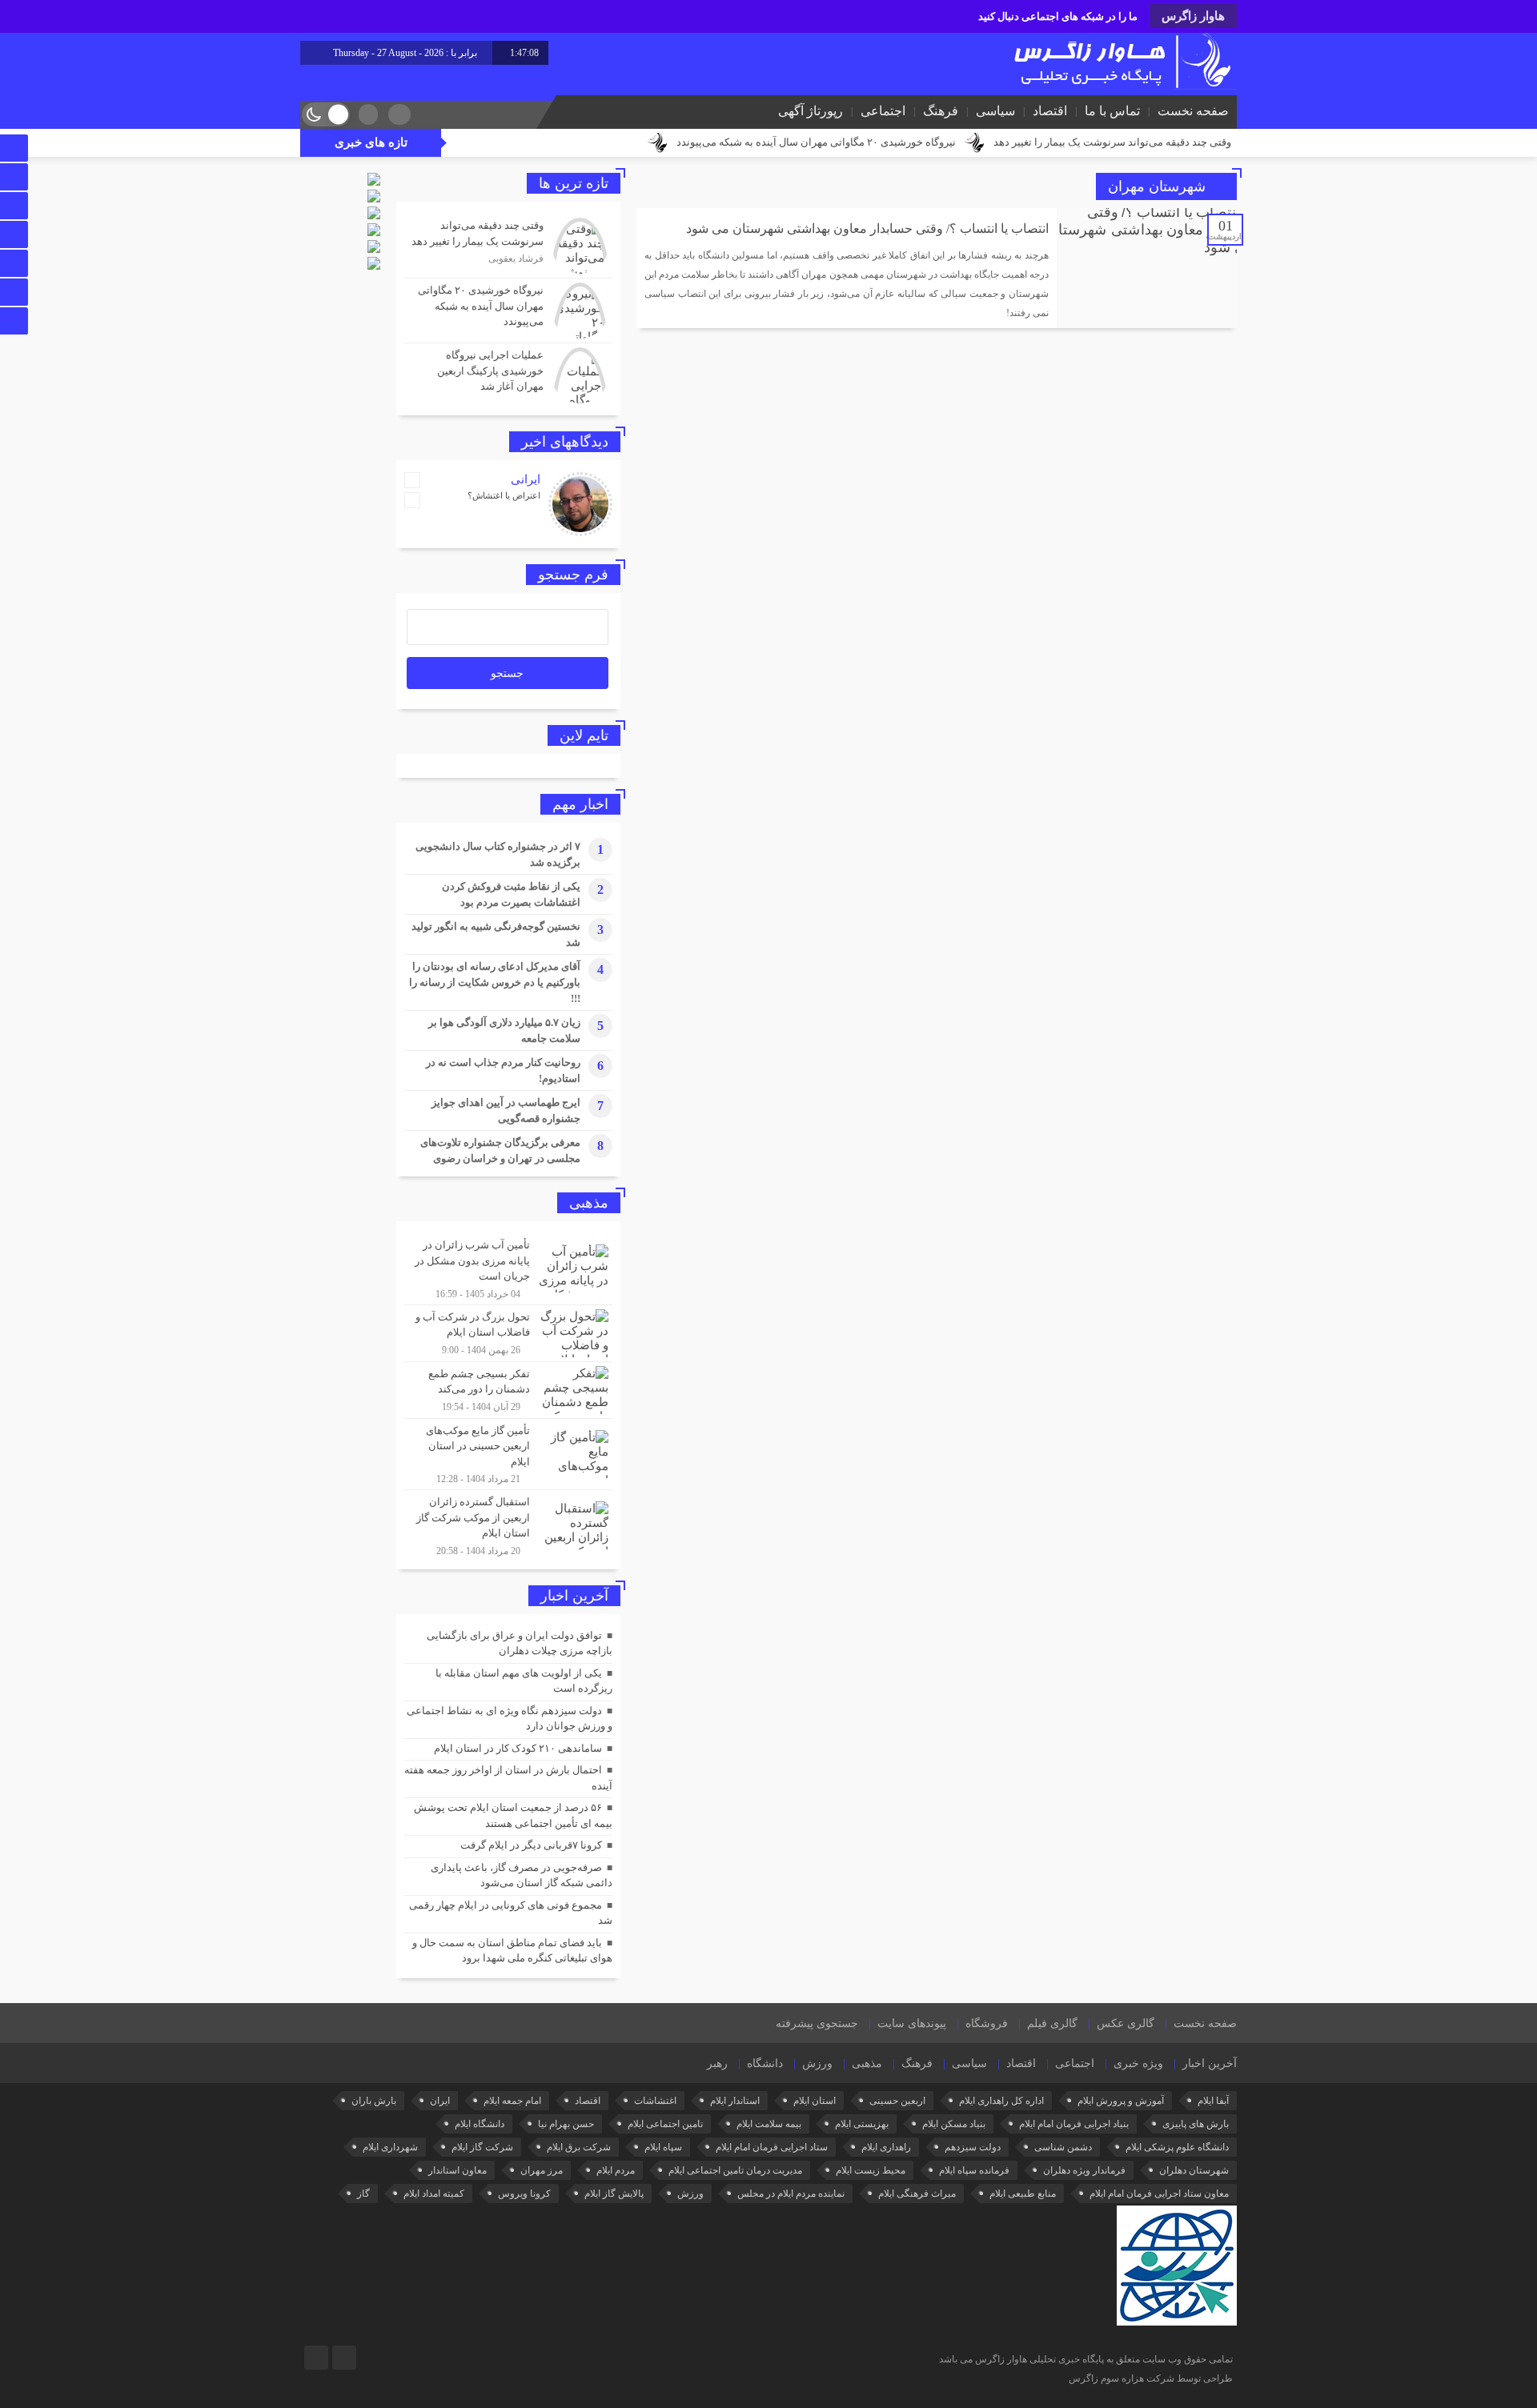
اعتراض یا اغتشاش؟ (504, 495)
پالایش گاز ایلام (614, 2194)
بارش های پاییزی (1196, 2124)
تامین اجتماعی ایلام (665, 2124)
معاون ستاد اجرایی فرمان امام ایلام (1159, 2194)
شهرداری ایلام (390, 2147)
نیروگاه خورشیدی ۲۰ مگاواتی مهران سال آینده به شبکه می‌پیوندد (816, 142)
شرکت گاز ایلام (482, 2147)
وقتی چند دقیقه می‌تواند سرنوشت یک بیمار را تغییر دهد (1112, 142)
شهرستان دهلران (1194, 2170)
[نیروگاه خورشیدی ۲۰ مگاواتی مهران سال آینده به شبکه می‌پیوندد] (508, 311)
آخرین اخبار (1210, 2063)
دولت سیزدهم (973, 2147)
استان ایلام (815, 2101)
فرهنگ (941, 111)
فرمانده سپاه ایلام (974, 2170)
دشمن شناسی (1063, 2147)
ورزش (817, 2063)
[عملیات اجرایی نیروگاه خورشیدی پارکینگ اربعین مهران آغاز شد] (508, 373)
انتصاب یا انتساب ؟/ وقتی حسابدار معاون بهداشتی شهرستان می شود (867, 228)
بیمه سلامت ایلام (769, 2124)
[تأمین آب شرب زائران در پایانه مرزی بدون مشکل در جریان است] (508, 1269)
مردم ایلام (616, 2170)
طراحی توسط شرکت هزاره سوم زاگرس (1151, 2378)
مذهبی (867, 2063)
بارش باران (374, 2101)
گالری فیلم (1052, 2023)
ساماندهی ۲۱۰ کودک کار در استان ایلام (518, 1748)
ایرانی (526, 479)
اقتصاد (1050, 111)
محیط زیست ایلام (871, 2170)
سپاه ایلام (663, 2147)
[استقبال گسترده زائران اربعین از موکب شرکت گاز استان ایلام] (508, 1524)
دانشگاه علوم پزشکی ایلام (1177, 2147)
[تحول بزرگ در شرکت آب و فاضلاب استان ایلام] (508, 1333)
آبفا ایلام (1213, 2101)
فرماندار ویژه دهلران (1084, 2170)
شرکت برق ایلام (579, 2147)
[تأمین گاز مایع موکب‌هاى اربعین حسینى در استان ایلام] (508, 1454)
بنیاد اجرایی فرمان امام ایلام (1074, 2124)
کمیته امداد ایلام (434, 2194)
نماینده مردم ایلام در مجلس (791, 2194)
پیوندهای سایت (912, 2023)
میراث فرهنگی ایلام (917, 2194)
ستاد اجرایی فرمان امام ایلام (772, 2147)
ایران (440, 2101)
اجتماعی (883, 111)
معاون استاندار (457, 2170)
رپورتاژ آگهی (811, 111)
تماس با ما (1112, 111)
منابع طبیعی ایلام (1023, 2194)
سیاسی (995, 111)
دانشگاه (765, 2063)
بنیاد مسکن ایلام (954, 2124)
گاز (363, 2194)
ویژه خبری (1138, 2063)
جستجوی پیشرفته (817, 2023)
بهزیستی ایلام (862, 2124)
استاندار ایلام (735, 2101)
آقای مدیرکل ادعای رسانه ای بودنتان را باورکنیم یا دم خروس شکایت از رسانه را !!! (495, 982)
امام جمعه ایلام (512, 2101)
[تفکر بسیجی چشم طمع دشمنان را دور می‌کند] (508, 1390)
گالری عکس (1126, 2023)
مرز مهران (542, 2170)
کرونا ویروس (524, 2194)
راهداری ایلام (886, 2147)
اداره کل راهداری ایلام (1001, 2101)
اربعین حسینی (897, 2101)
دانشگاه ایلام (480, 2124)
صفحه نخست (1193, 111)
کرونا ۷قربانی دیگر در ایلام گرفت (531, 1845)
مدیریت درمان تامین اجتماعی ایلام (735, 2170)
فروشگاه (987, 2023)
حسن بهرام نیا (566, 2124)
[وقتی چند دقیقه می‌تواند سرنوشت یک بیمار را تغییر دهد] (508, 246)
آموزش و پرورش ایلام (1121, 2101)
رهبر (717, 2063)
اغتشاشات (655, 2101)
